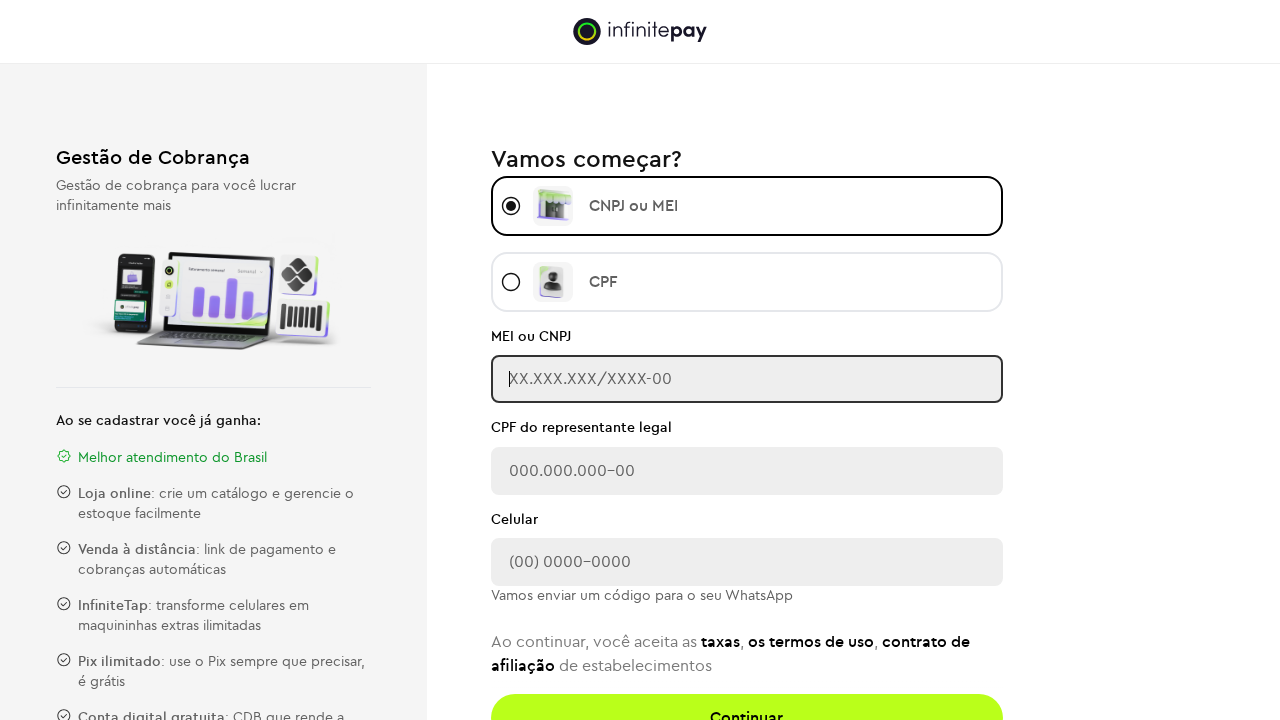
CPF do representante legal (581, 428)
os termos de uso (811, 642)
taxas (720, 642)
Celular (514, 520)
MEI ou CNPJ (531, 337)
